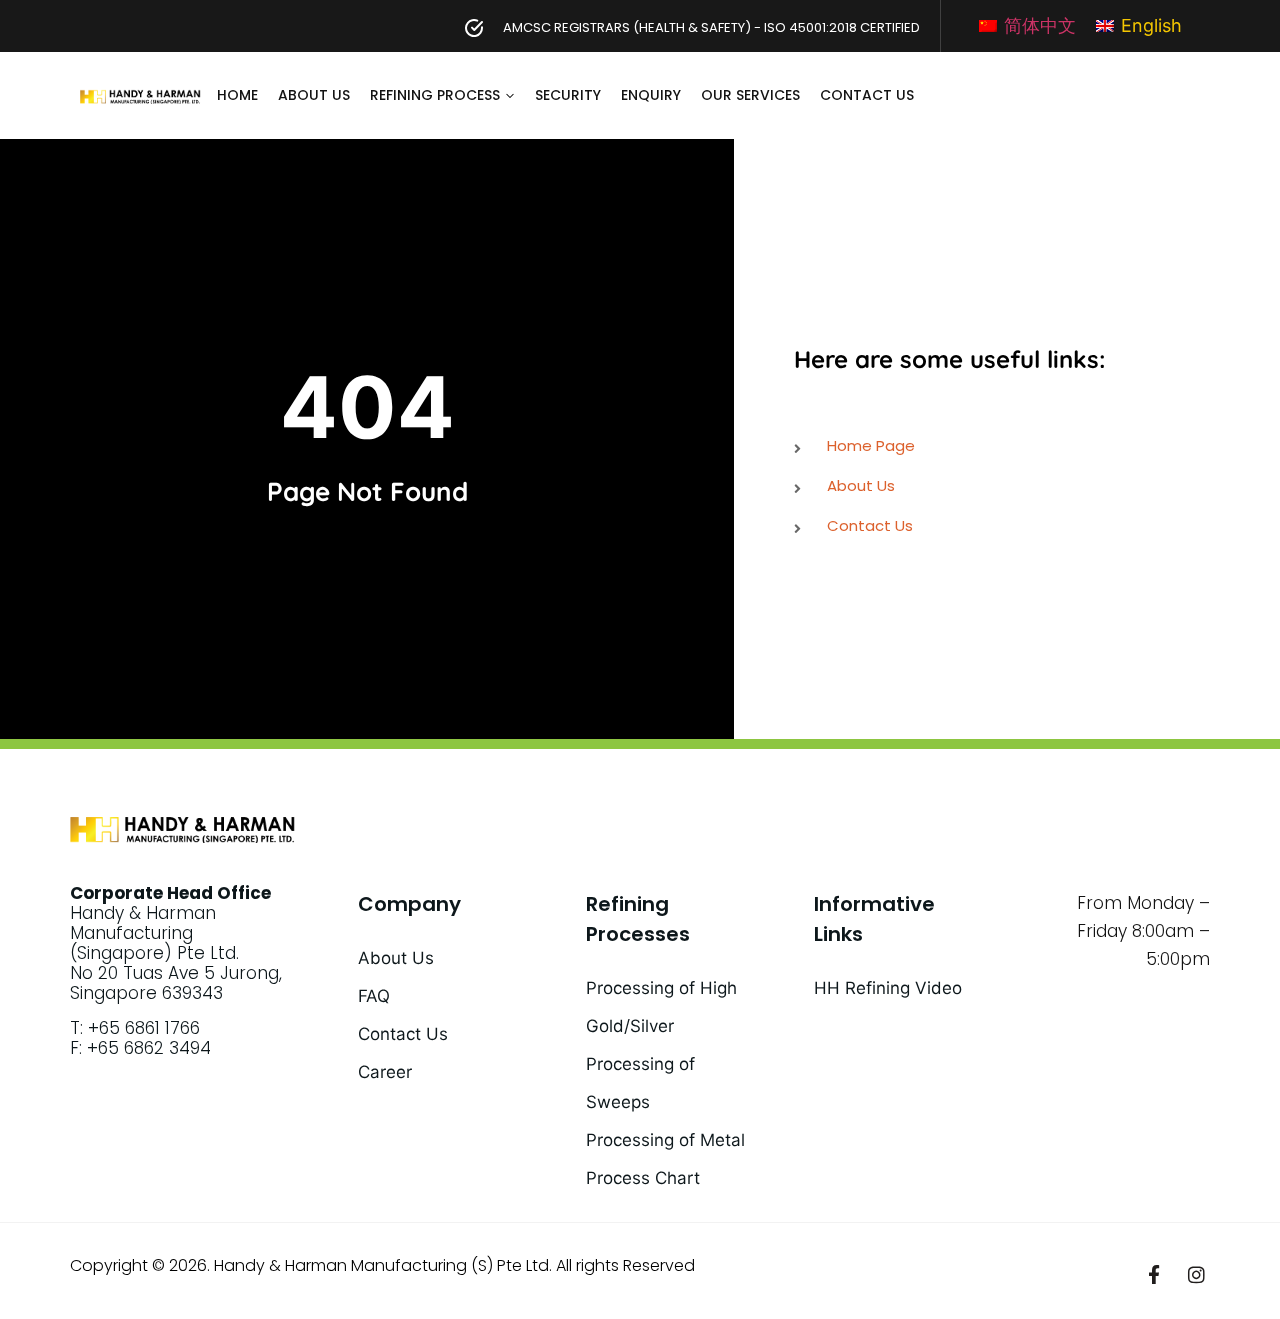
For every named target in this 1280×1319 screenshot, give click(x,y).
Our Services (750, 95)
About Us (314, 95)
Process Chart (643, 1178)
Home (237, 95)
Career (385, 1072)
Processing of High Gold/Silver (661, 1007)
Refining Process (435, 95)
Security (568, 95)
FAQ (374, 996)
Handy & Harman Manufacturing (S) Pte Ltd (381, 1265)
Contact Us (867, 95)
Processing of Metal (665, 1140)
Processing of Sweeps (640, 1083)
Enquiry (651, 95)
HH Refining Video (888, 988)
